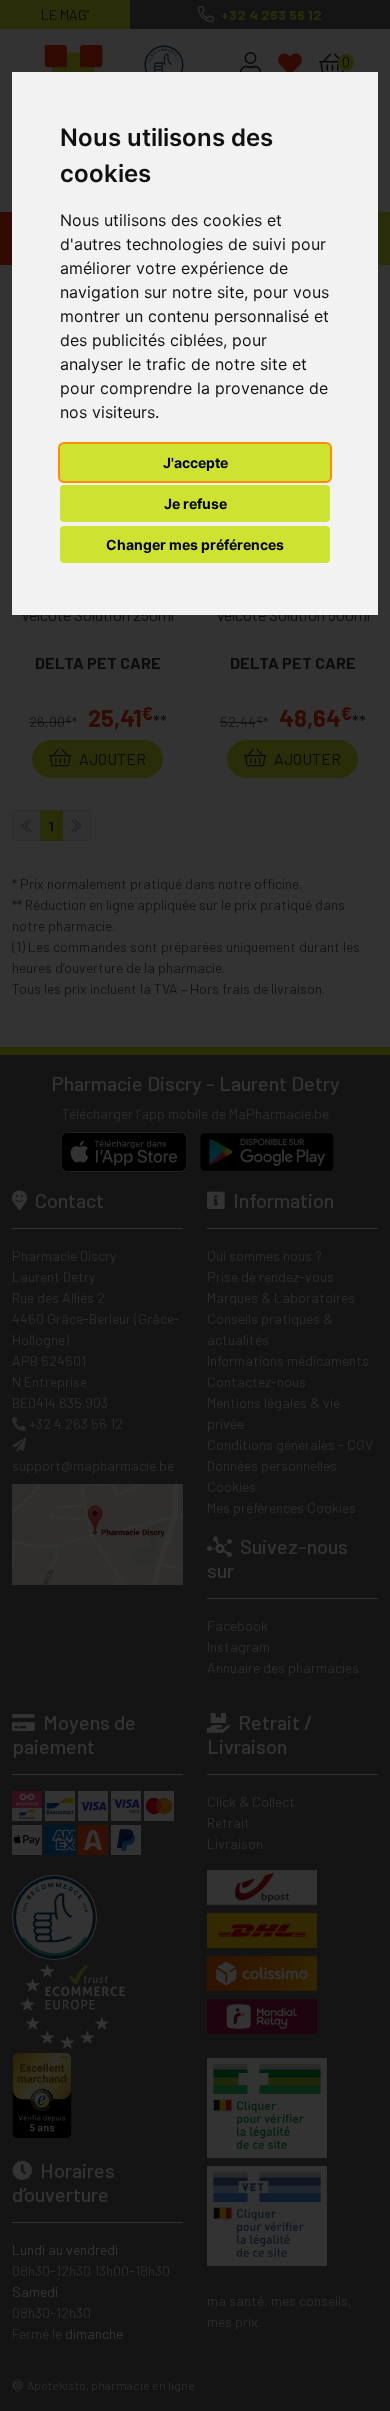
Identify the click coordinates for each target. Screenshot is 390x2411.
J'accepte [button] (195, 462)
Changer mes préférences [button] (195, 544)
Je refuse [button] (195, 503)
